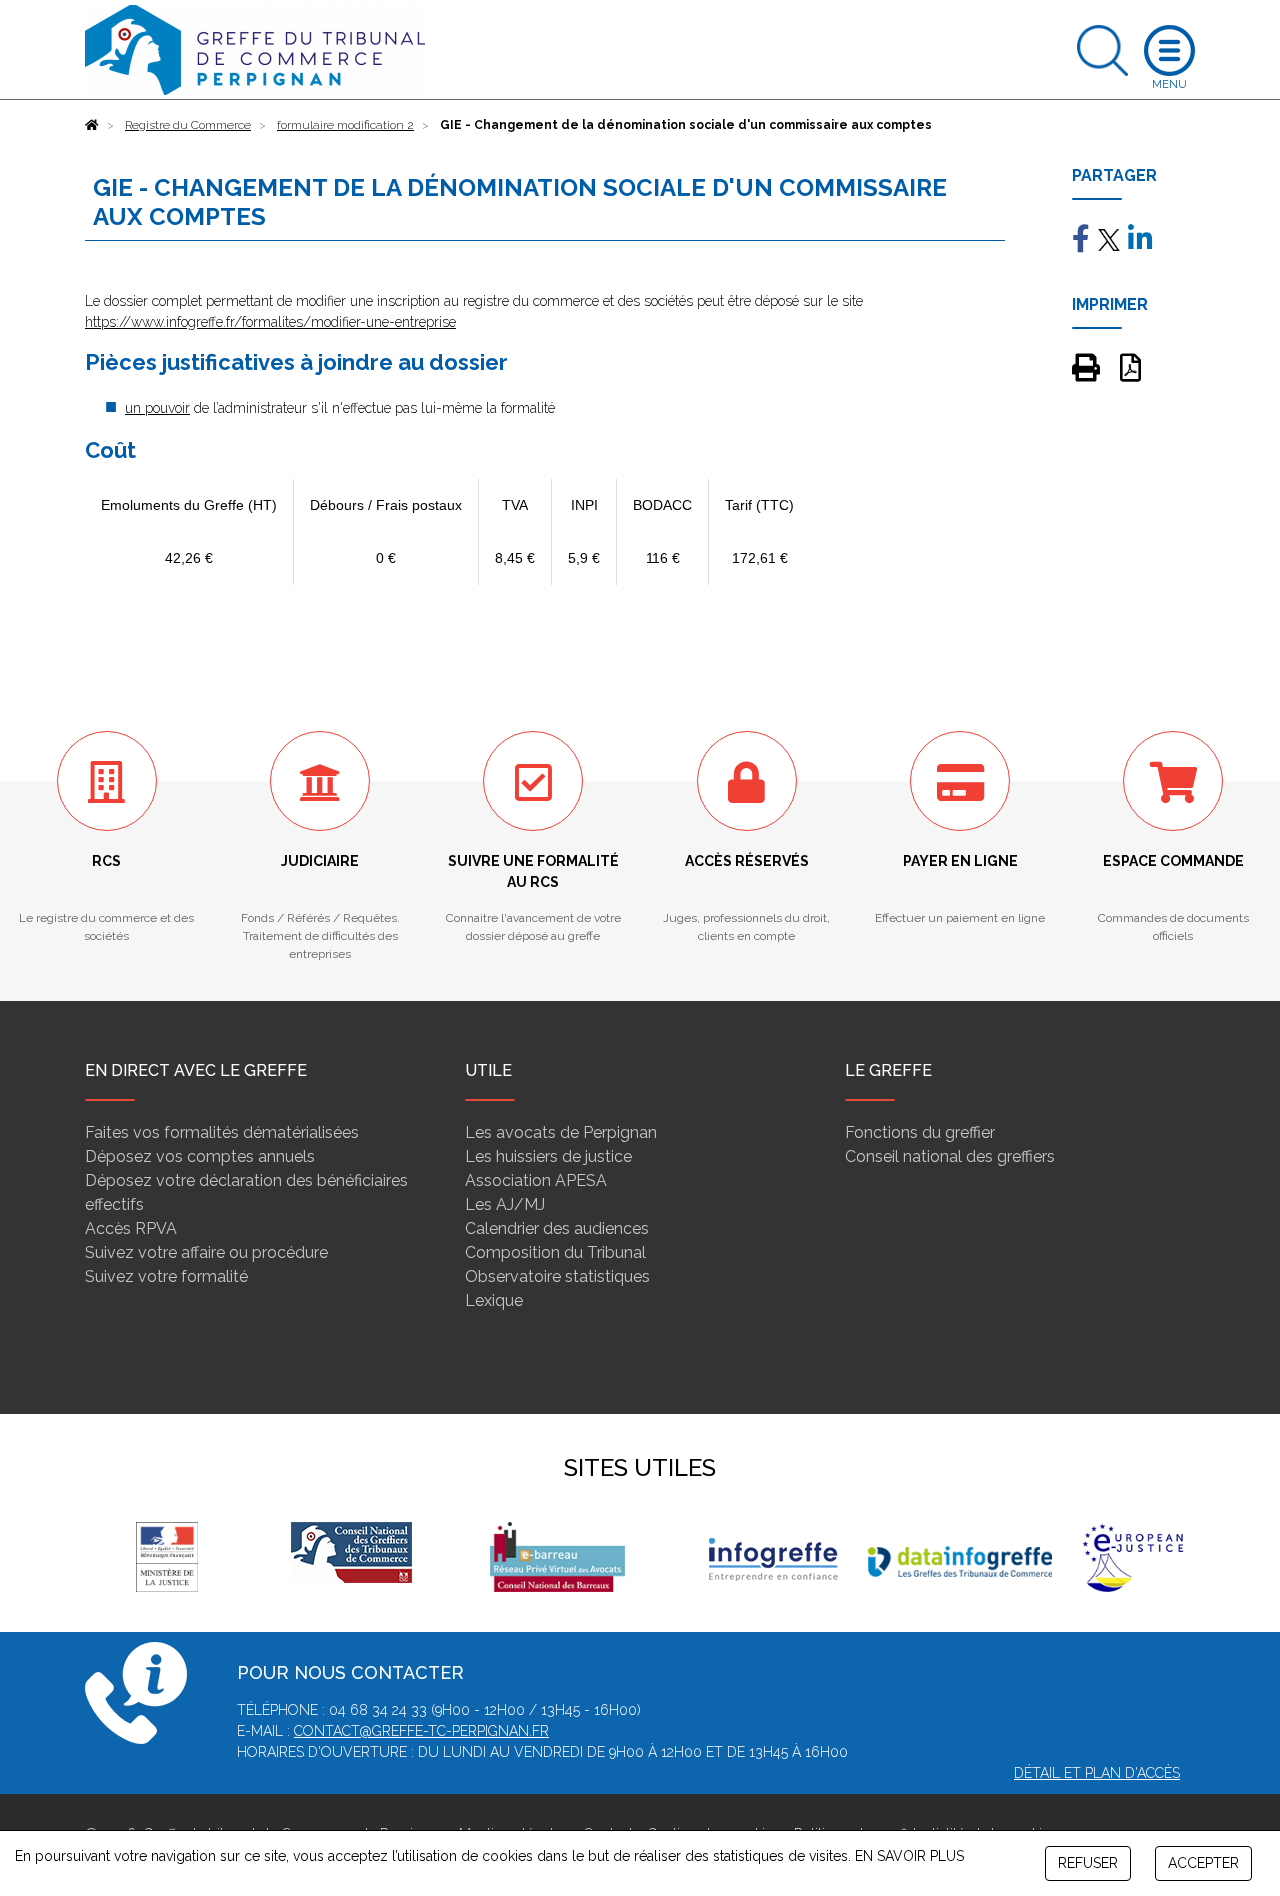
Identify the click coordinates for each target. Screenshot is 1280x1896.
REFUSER (1088, 1863)
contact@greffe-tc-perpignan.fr (421, 1731)
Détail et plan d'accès (1097, 1773)
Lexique (494, 1300)
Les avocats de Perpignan (561, 1132)
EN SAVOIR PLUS (909, 1856)
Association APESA (536, 1180)
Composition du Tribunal (555, 1252)
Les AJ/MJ (505, 1204)
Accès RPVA (131, 1228)
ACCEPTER (1203, 1863)
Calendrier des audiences (557, 1228)
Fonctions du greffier (920, 1132)
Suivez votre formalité (166, 1276)
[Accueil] (92, 125)
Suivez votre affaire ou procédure (206, 1252)
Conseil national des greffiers (950, 1156)
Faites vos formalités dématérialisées (222, 1132)
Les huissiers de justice (548, 1156)
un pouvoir (157, 408)
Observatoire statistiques (557, 1276)
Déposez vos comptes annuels (200, 1156)
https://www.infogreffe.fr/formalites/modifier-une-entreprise (270, 322)
